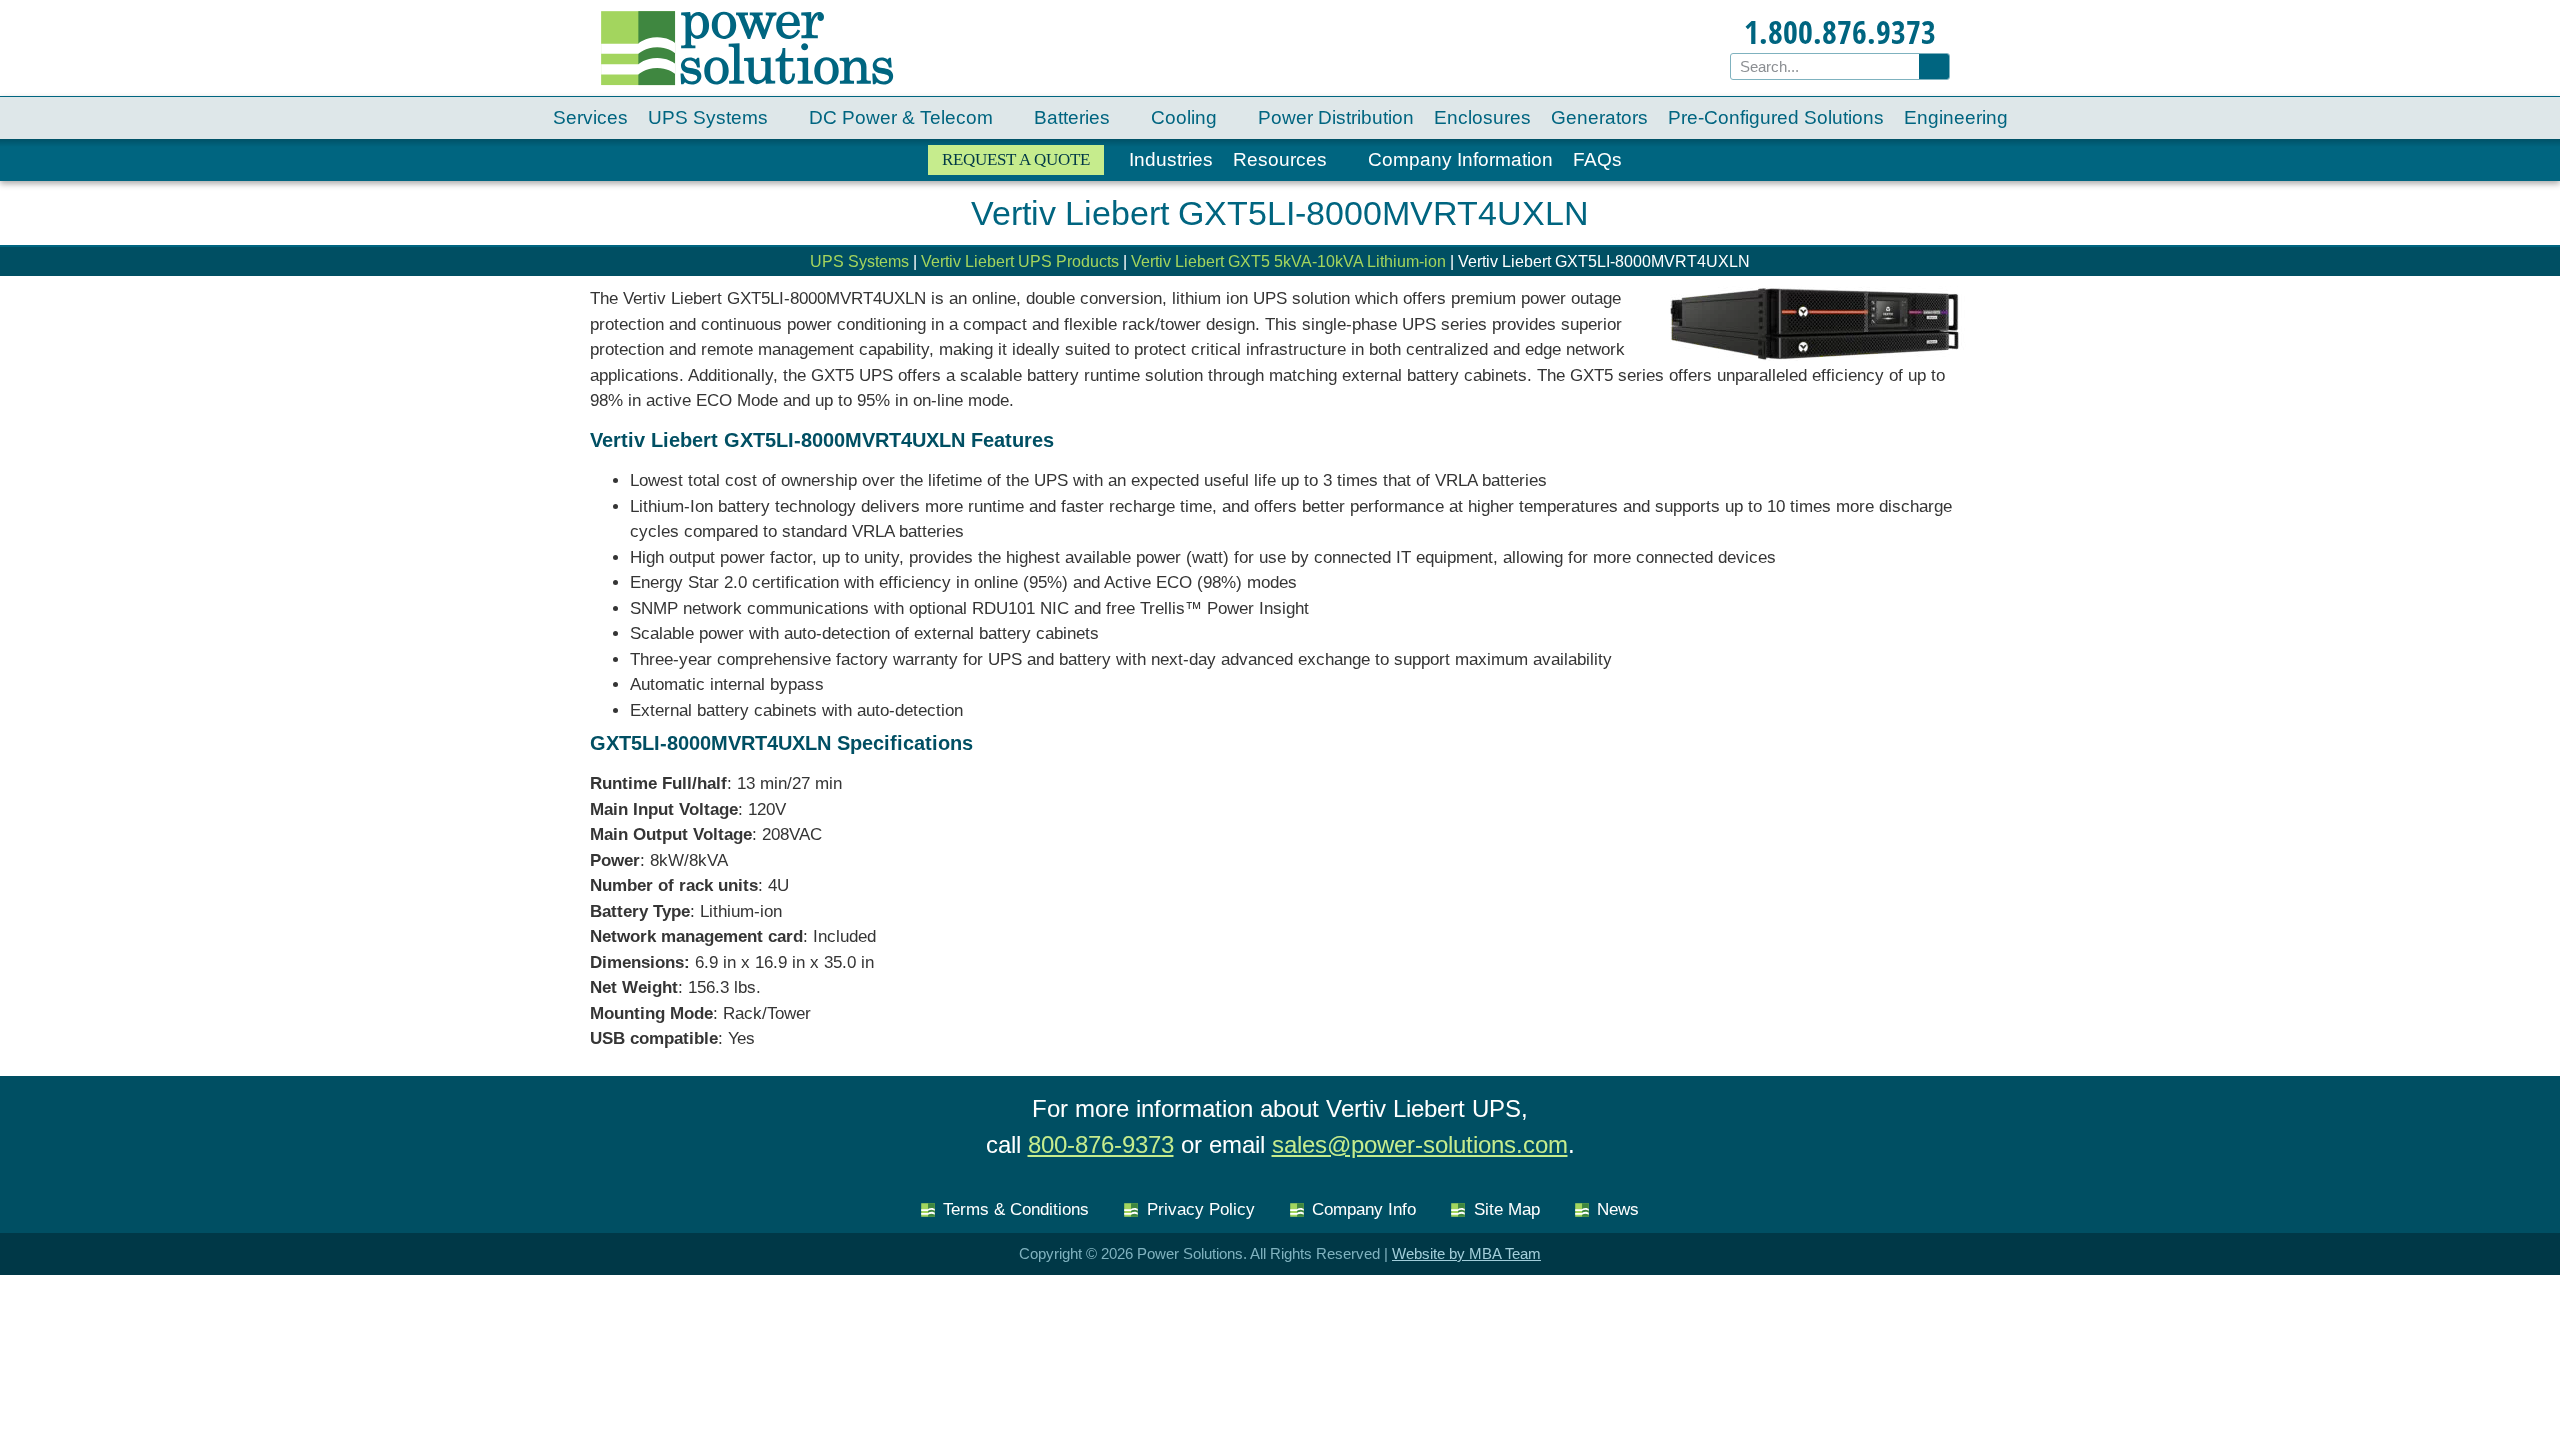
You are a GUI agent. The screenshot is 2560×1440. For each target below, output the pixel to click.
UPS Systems (708, 117)
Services (590, 117)
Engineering (1956, 117)
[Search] (1934, 66)
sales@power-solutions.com (1420, 1144)
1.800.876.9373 (1840, 31)
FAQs (1597, 159)
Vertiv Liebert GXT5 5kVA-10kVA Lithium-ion (1288, 261)
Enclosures (1482, 117)
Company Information (1460, 159)
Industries (1171, 159)
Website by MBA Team (1466, 1253)
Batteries (1072, 117)
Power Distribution (1336, 117)
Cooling (1184, 117)
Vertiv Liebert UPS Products (1020, 261)
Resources (1280, 159)
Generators (1599, 117)
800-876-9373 (1101, 1144)
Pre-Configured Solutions (1776, 117)
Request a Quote (1016, 159)
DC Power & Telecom (901, 117)
